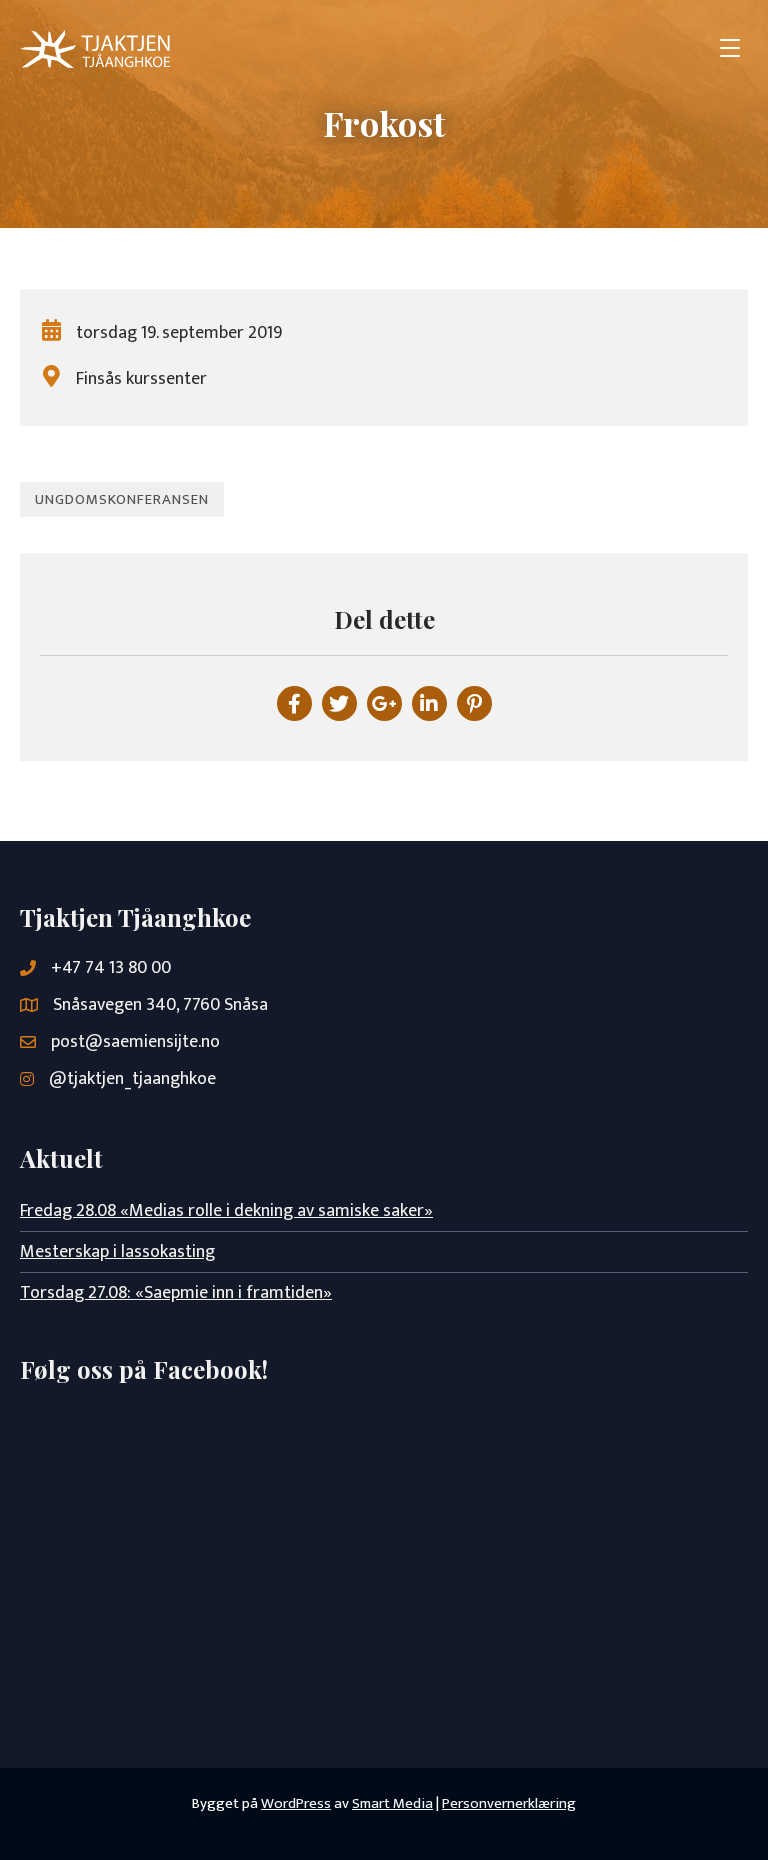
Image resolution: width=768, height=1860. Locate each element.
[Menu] (730, 49)
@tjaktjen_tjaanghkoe (132, 1079)
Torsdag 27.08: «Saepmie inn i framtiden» (176, 1293)
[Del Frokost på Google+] (384, 703)
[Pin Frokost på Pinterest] (474, 703)
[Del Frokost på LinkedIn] (429, 703)
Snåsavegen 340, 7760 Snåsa (160, 1005)
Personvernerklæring (509, 1803)
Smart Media (392, 1803)
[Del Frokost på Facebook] (294, 703)
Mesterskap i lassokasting (117, 1252)
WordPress (296, 1803)
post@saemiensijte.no (135, 1042)
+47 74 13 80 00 (111, 968)
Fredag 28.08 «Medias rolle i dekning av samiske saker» (226, 1211)
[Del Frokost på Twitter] (339, 703)
